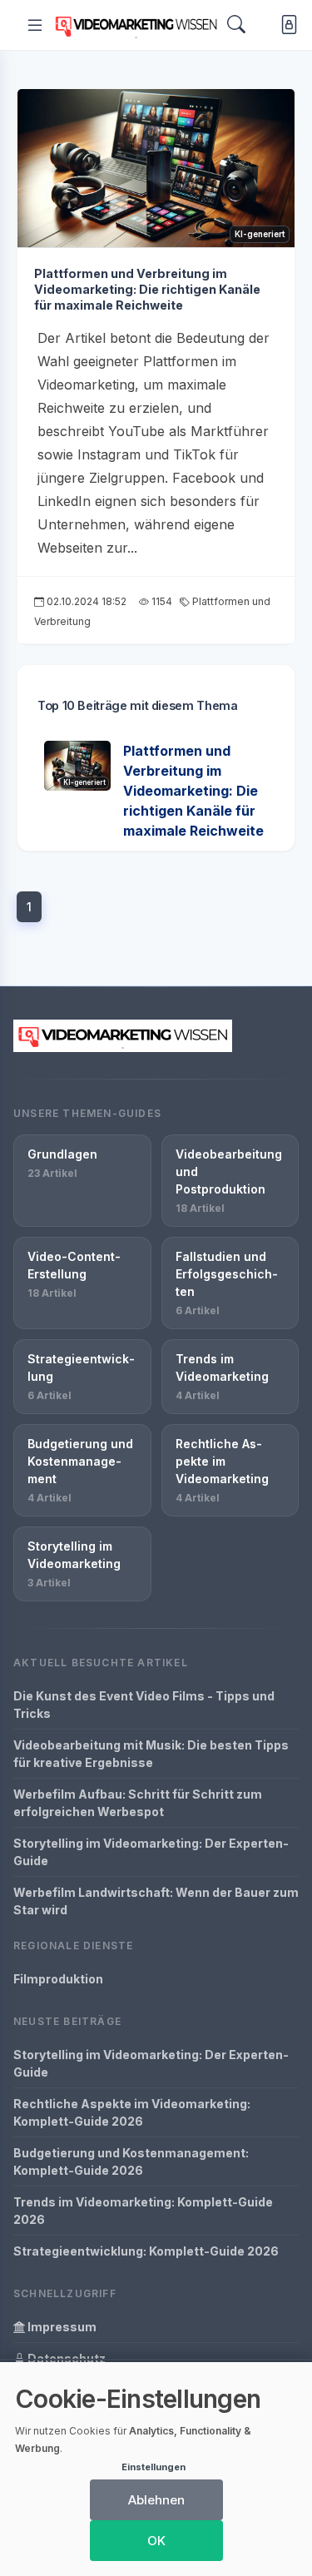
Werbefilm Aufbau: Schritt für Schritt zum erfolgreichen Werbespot (138, 1803)
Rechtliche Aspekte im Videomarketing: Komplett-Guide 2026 (132, 2112)
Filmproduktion (58, 1979)
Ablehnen (156, 2500)
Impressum (61, 2327)
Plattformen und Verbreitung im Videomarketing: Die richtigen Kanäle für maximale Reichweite (147, 289)
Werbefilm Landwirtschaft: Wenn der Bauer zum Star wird (156, 1901)
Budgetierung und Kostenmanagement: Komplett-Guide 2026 (131, 2162)
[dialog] (156, 2469)
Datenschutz (65, 2358)
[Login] (286, 25)
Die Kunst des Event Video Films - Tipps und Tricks (144, 1705)
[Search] (236, 25)
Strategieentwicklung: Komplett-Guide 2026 (146, 2251)
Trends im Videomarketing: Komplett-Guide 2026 (143, 2211)
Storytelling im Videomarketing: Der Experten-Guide (151, 1852)
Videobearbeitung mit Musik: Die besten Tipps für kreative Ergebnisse (151, 1754)
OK (156, 2541)
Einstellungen (154, 2467)
